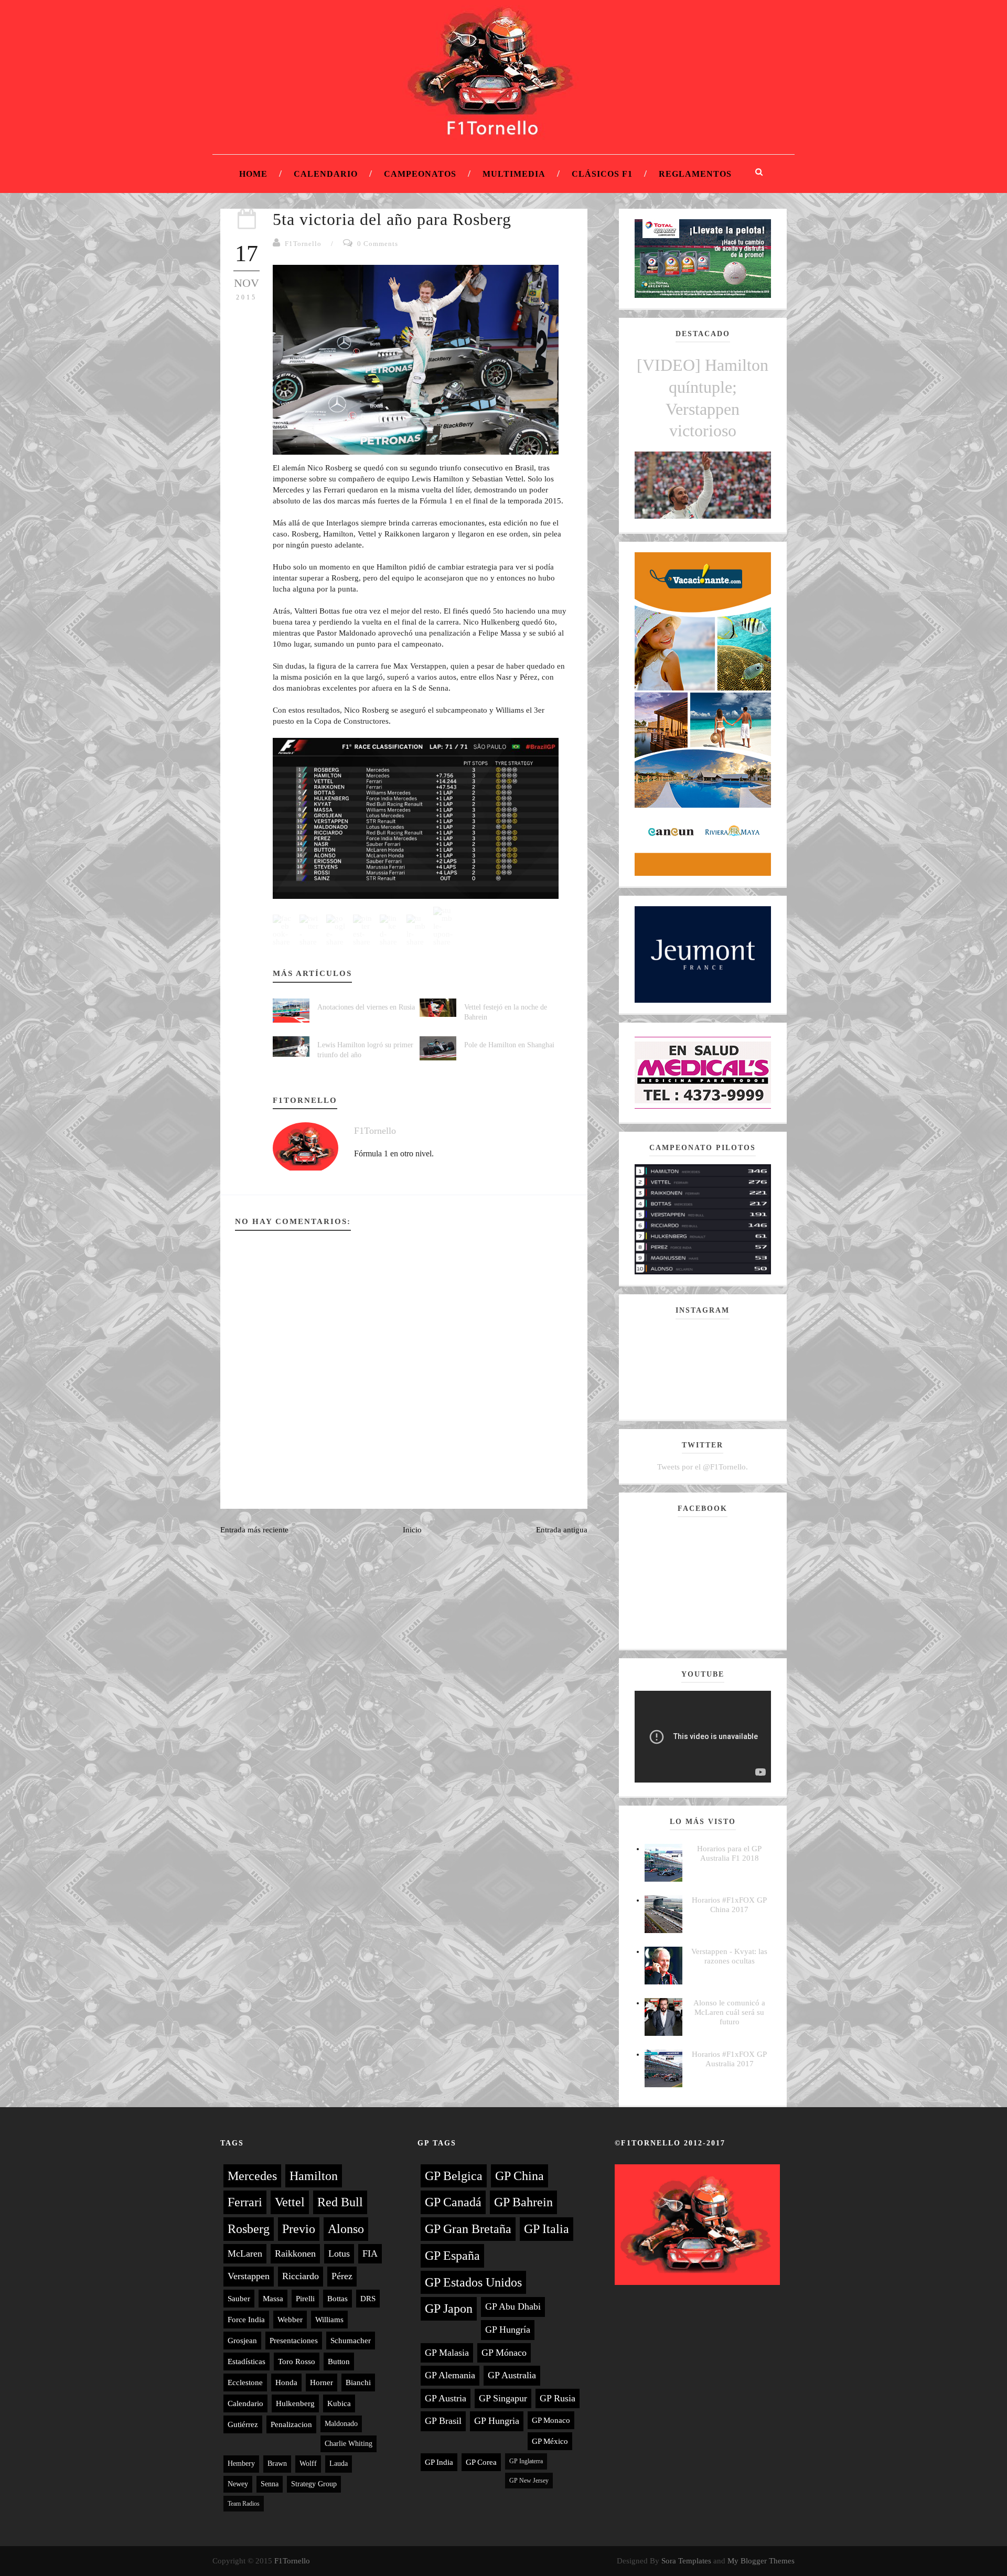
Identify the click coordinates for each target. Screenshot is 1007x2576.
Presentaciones (294, 2341)
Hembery (241, 2464)
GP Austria (446, 2398)
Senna (270, 2484)
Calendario (326, 174)
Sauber (239, 2299)
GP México (550, 2441)
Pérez (342, 2276)
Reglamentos (695, 174)
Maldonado (341, 2424)
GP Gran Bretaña (468, 2229)
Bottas (338, 2299)
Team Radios (244, 2504)
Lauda (339, 2464)
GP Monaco (551, 2420)
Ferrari (245, 2202)
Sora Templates (686, 2561)
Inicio (412, 1530)
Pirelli (305, 2299)
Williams (329, 2320)
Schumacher (351, 2341)
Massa (273, 2299)
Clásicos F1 (602, 174)
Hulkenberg (295, 2403)
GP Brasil (443, 2421)
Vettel (290, 2202)
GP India (439, 2462)
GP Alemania (450, 2375)
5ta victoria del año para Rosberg (392, 219)
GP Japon (449, 2309)
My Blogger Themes (761, 2561)
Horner (322, 2382)
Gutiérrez (243, 2424)
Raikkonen (295, 2253)
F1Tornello (303, 244)
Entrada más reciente (254, 1530)
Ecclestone (245, 2382)
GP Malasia (447, 2353)
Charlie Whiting (349, 2444)
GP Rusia (558, 2398)
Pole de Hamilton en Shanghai (509, 1045)
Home (253, 174)
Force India (246, 2320)
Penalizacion (291, 2424)
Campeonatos (420, 174)
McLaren (245, 2253)
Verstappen (249, 2276)
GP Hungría (508, 2330)
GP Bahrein (523, 2202)
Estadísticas (247, 2362)
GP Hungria (497, 2421)
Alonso (346, 2229)
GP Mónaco (504, 2353)
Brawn (277, 2464)
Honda (286, 2382)
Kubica (339, 2403)
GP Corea (481, 2462)
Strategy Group (314, 2484)
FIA (370, 2253)
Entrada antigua (562, 1530)
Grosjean (242, 2341)
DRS (368, 2299)
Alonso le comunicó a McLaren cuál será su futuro (729, 2012)
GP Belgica (454, 2176)
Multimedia (514, 174)
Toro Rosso (297, 2362)
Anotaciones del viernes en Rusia (366, 1007)
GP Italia (547, 2229)
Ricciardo (301, 2276)
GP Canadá (453, 2202)
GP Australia (512, 2375)
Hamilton (314, 2176)
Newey (238, 2484)
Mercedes (252, 2176)
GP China (519, 2176)
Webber (290, 2320)
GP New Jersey (529, 2481)
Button (339, 2362)
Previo (299, 2229)
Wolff (308, 2464)
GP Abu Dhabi (513, 2306)
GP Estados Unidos (473, 2282)
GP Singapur (503, 2398)
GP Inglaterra (526, 2461)
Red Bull (340, 2202)
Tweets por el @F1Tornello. (703, 1467)
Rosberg (249, 2229)
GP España (452, 2256)
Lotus (339, 2253)
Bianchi (358, 2382)
